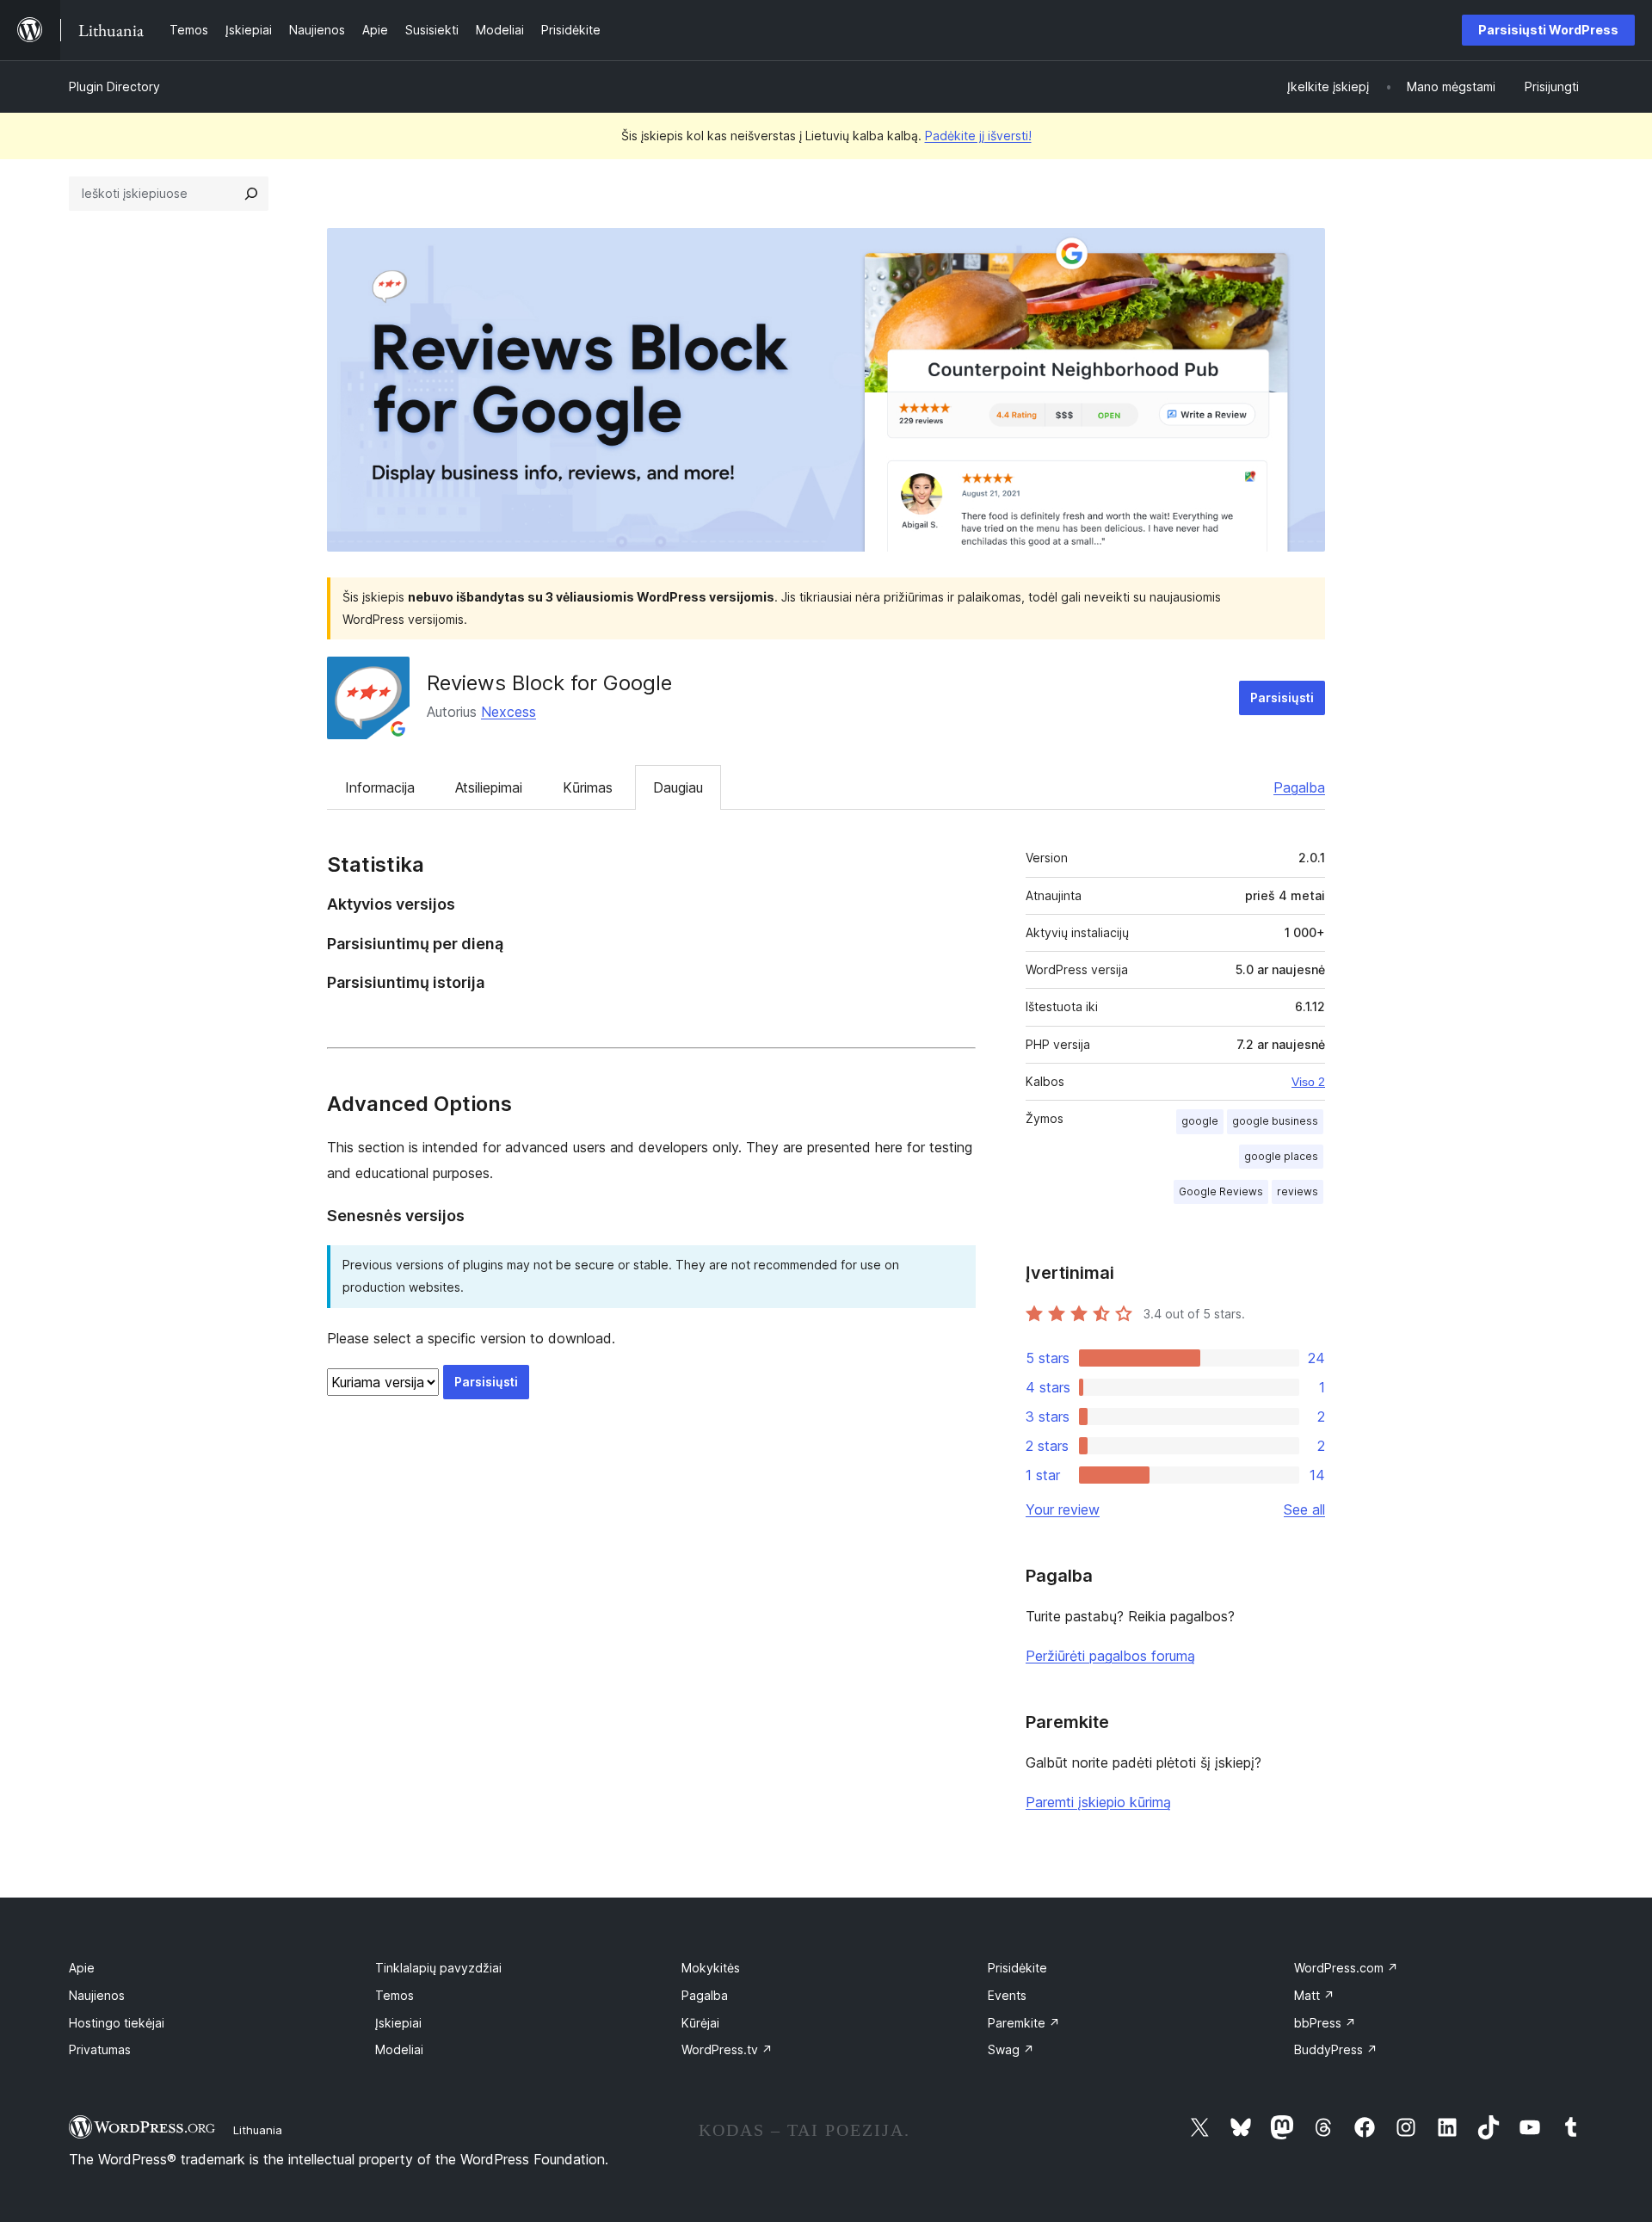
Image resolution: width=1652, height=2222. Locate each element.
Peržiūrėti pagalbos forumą (1110, 1656)
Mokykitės (711, 1968)
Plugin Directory (114, 86)
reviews (1298, 1191)
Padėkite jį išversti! (978, 136)
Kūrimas (588, 787)
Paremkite (1024, 2023)
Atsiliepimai (489, 787)
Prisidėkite (1017, 1968)
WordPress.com (1346, 1968)
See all (1304, 1509)
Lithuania (258, 2130)
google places (1281, 1156)
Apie (82, 1968)
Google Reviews (1221, 1191)
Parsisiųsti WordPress (1548, 30)
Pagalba (1299, 787)
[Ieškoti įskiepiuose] (251, 194)
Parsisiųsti (1282, 697)
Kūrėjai (700, 2023)
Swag (1011, 2049)
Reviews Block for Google (549, 683)
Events (1007, 1995)
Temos (395, 1995)
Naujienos (97, 1995)
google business (1275, 1121)
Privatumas (100, 2049)
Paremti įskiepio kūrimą (1098, 1802)
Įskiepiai (398, 2023)
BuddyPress (1336, 2049)
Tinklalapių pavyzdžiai (438, 1968)
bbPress (1325, 2023)
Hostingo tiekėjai (117, 2023)
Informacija (380, 787)
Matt (1314, 1995)
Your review (1063, 1509)
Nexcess (509, 712)
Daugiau (678, 787)
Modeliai (399, 2049)
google (1200, 1121)
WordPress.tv (727, 2049)
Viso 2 (1308, 1082)
